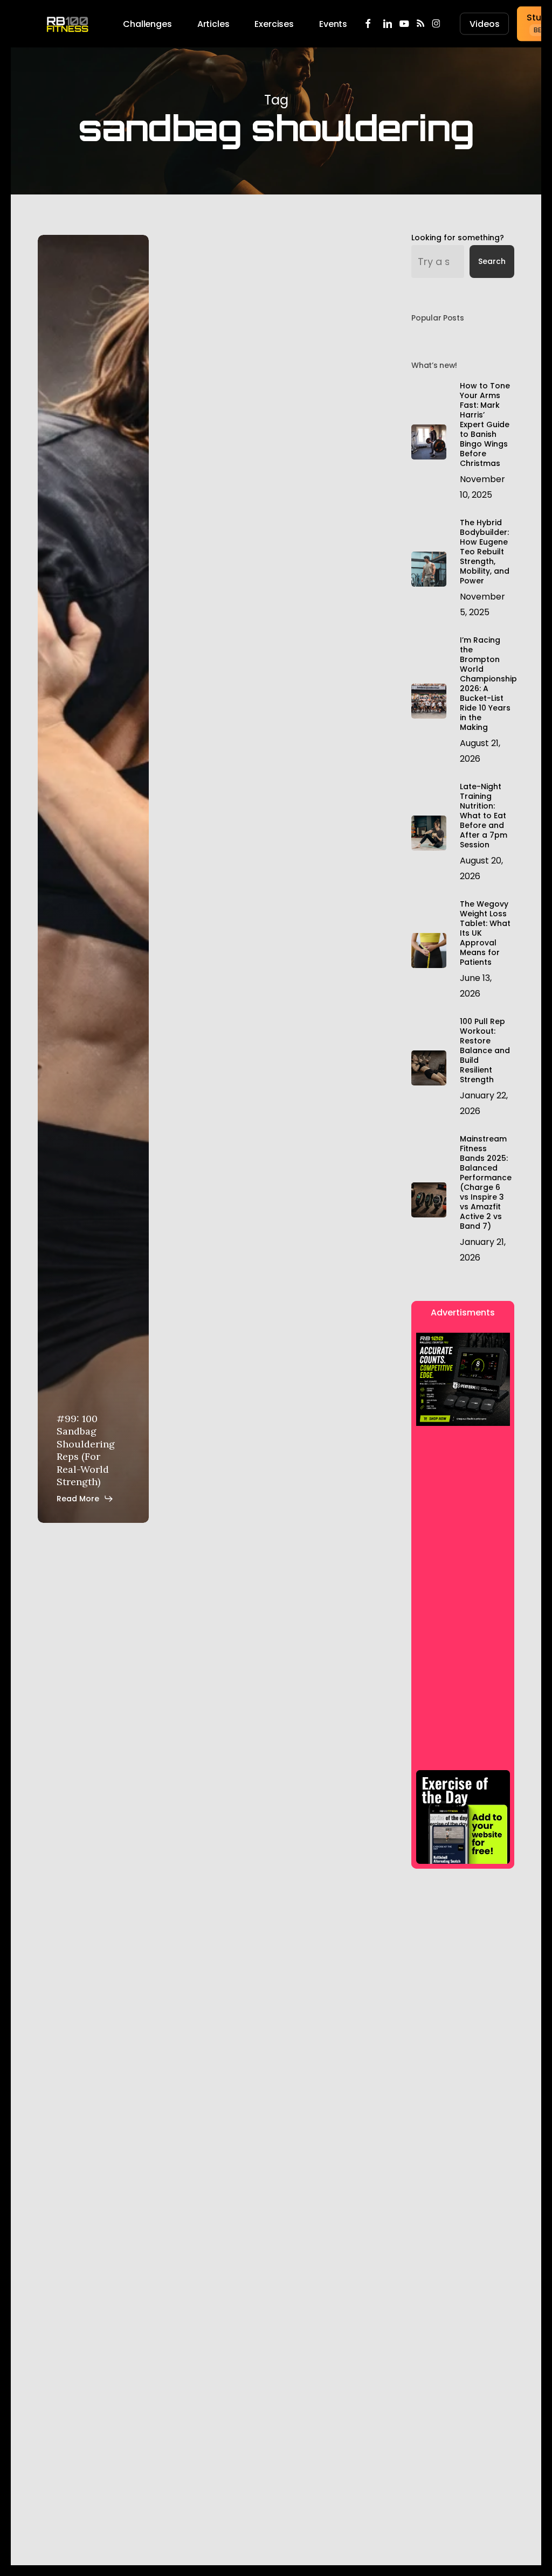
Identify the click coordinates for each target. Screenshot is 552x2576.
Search (492, 261)
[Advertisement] (458, 1463)
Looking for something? (458, 238)
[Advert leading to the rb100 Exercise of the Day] (463, 1817)
